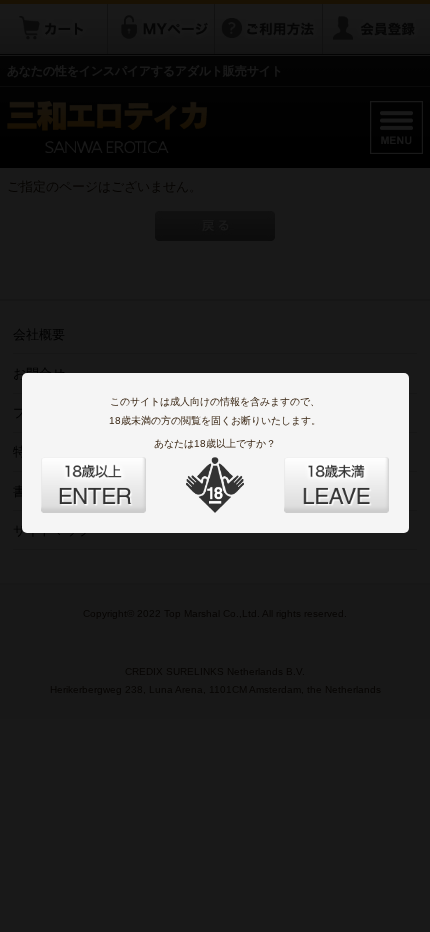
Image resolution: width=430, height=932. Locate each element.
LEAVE (314, 473)
